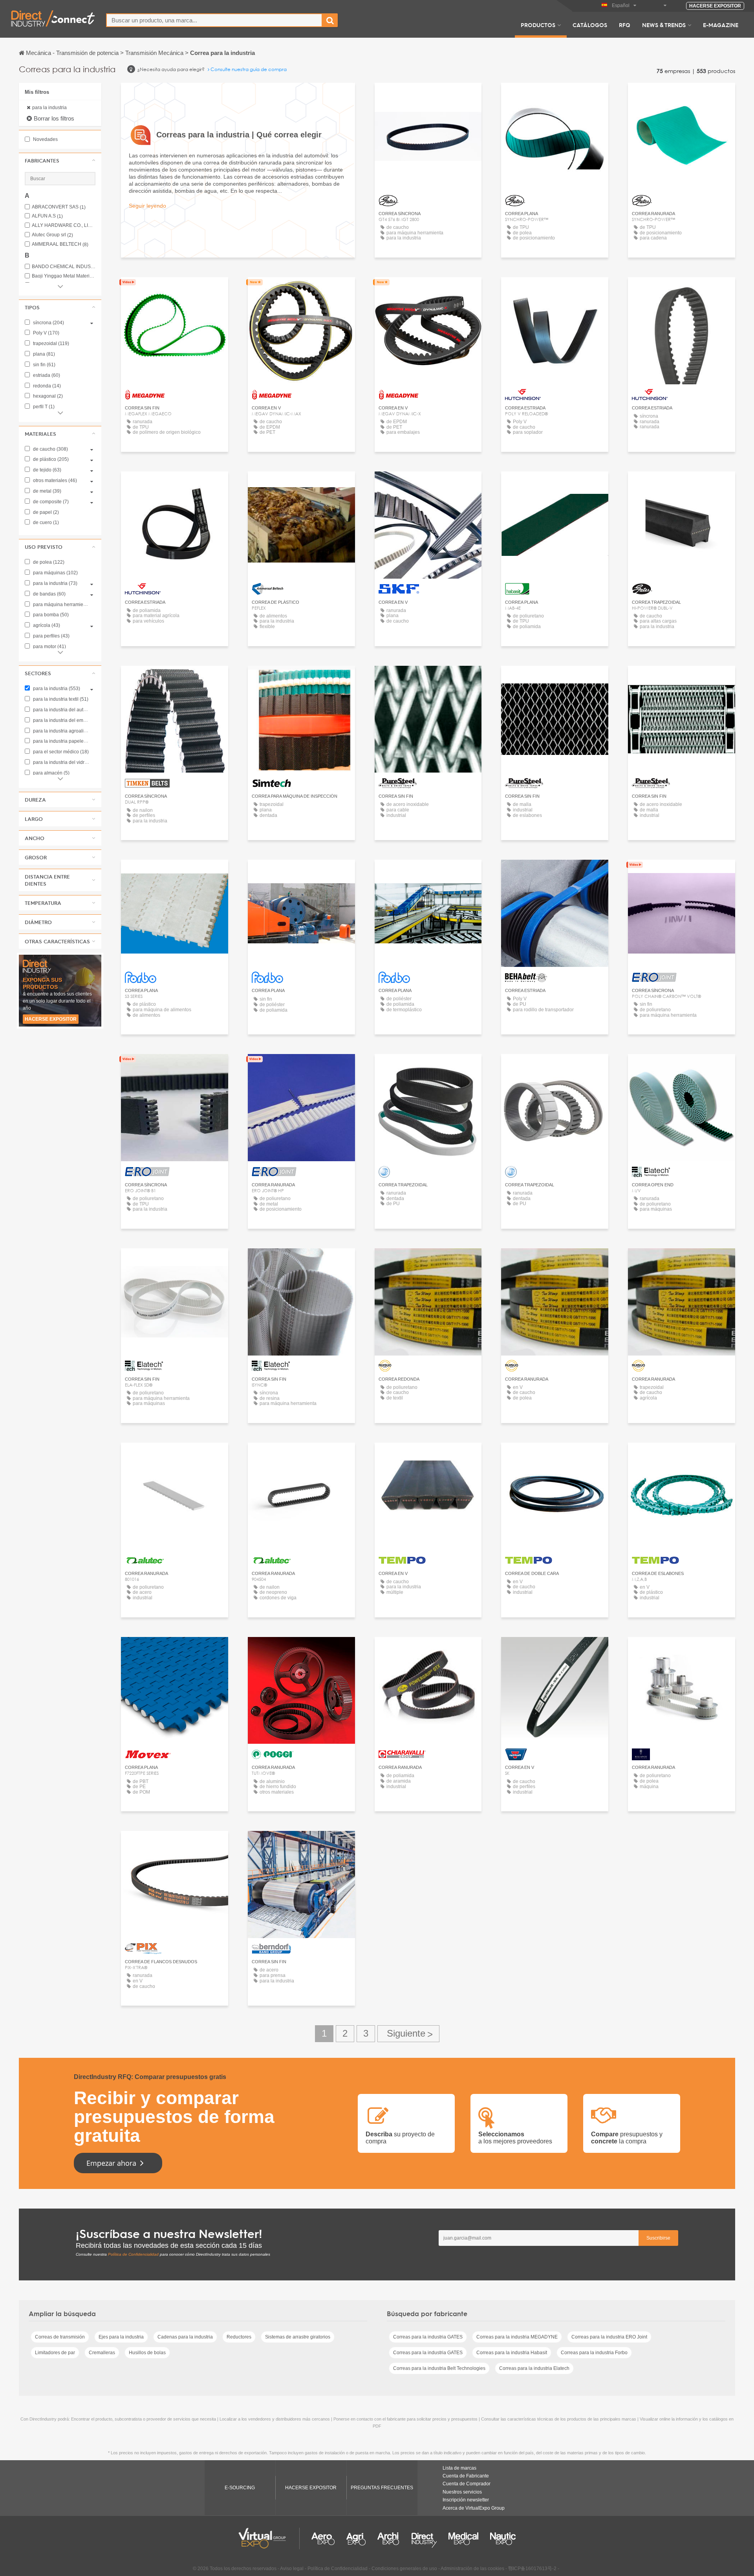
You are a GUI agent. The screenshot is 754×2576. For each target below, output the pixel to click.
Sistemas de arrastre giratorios (298, 2337)
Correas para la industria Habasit (512, 2353)
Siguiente (408, 2034)
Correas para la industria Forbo (594, 2353)
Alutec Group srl (52, 235)
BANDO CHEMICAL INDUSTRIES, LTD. (64, 267)
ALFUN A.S (47, 216)
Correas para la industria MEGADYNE (517, 2337)
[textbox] (214, 20)
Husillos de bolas (147, 2353)
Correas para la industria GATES (428, 2337)
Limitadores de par (55, 2353)
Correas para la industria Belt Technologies (439, 2368)
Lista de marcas (459, 2468)
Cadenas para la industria (185, 2337)
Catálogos (590, 25)
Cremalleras (102, 2353)
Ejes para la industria (121, 2337)
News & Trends (664, 25)
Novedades (45, 139)
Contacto (301, 485)
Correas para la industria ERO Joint (609, 2337)
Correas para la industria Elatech (534, 2368)
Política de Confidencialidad (133, 2254)
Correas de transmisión (60, 2337)
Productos (538, 25)
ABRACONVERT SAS (59, 207)
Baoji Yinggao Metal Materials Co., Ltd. (64, 276)
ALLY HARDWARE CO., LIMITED (64, 226)
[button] (60, 161)
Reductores (239, 2337)
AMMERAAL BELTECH (60, 244)
